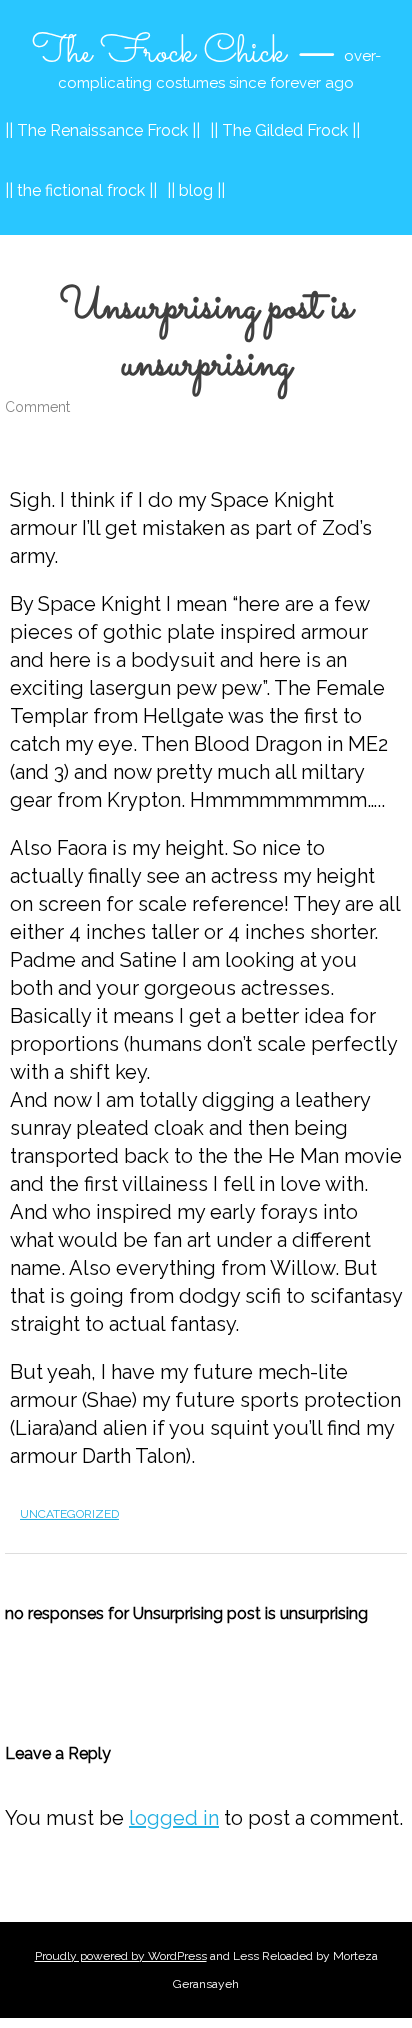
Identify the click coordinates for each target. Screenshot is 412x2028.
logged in (174, 1818)
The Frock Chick (159, 53)
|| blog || (196, 190)
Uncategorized (69, 1514)
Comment (37, 407)
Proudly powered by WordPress (121, 1956)
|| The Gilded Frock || (285, 130)
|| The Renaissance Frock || (102, 130)
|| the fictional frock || (81, 190)
